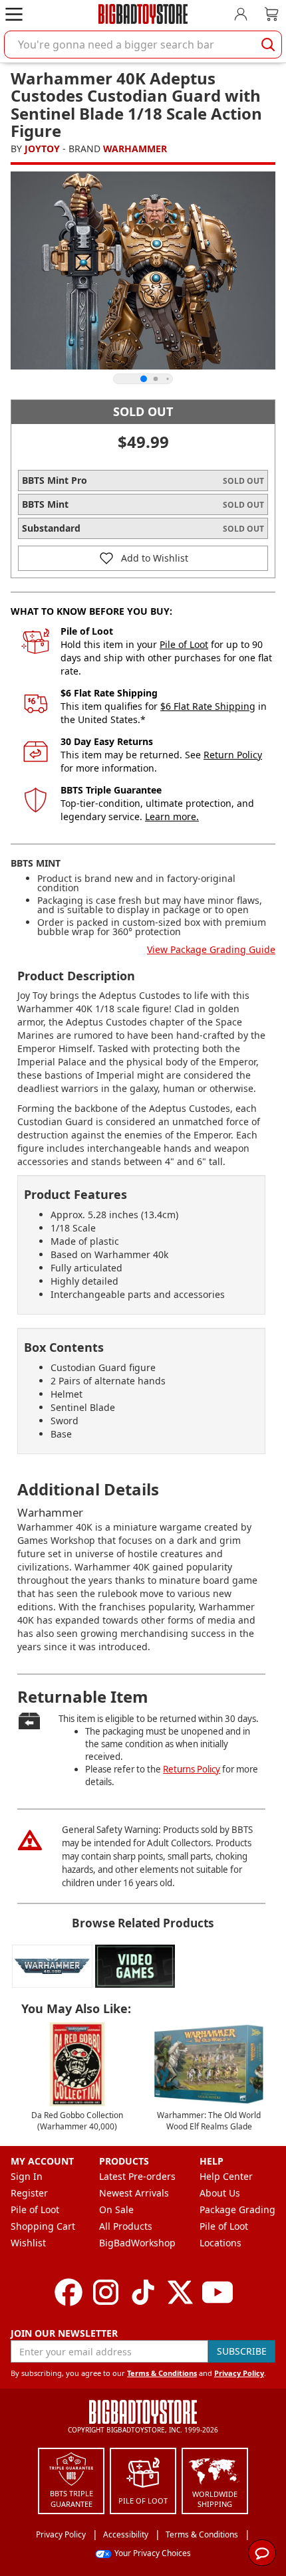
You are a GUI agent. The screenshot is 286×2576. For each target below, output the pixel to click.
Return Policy (233, 755)
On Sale (116, 2209)
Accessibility (126, 2534)
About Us (220, 2193)
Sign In (27, 2176)
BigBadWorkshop (137, 2243)
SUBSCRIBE (242, 2351)
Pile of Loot (184, 644)
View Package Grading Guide (211, 949)
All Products (126, 2226)
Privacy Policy (239, 2373)
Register (29, 2193)
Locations (220, 2243)
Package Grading (237, 2209)
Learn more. (172, 816)
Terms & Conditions (162, 2373)
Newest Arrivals (134, 2193)
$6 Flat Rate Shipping (208, 706)
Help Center (226, 2176)
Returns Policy (192, 1769)
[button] (143, 558)
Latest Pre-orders (137, 2176)
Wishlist (28, 2243)
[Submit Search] (268, 45)
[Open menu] (14, 14)
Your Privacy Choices (153, 2553)
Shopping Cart (43, 2226)
